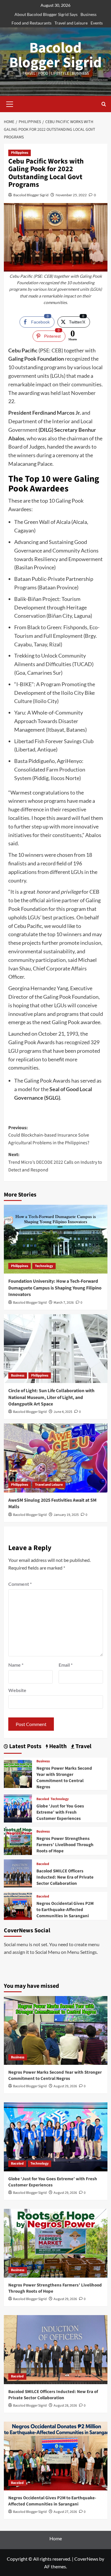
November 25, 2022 (71, 195)
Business (89, 14)
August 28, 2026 (65, 2406)
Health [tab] (57, 1747)
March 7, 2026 (64, 1303)
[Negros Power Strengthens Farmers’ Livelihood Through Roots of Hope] (18, 1840)
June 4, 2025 (63, 1412)
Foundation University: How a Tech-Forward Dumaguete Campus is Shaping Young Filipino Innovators (55, 1288)
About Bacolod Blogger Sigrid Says (46, 14)
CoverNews (86, 2559)
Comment (20, 1584)
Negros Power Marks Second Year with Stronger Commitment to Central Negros (64, 1778)
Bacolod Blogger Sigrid (55, 55)
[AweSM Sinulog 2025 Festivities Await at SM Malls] (56, 1458)
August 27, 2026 (65, 2512)
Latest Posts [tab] (25, 1747)
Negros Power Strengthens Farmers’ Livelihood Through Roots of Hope (65, 1845)
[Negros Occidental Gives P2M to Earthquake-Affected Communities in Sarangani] (18, 1905)
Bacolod (43, 1799)
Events (97, 23)
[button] (10, 103)
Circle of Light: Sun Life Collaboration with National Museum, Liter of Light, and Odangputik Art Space (51, 1397)
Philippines (20, 153)
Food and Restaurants (32, 23)
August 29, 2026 (65, 2086)
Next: (55, 1162)
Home (56, 2538)
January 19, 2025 (66, 1515)
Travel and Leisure (71, 23)
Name (16, 1665)
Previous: (49, 1135)
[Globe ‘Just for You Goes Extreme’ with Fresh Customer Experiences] (18, 1808)
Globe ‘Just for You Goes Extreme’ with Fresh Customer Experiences (60, 1812)
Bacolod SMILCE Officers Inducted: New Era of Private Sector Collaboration (65, 1877)
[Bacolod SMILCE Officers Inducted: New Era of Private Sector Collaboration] (18, 1873)
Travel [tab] (83, 1747)
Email (66, 1665)
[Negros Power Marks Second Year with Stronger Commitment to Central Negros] (18, 1773)
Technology (44, 1266)
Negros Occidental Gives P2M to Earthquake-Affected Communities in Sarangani (65, 1910)
